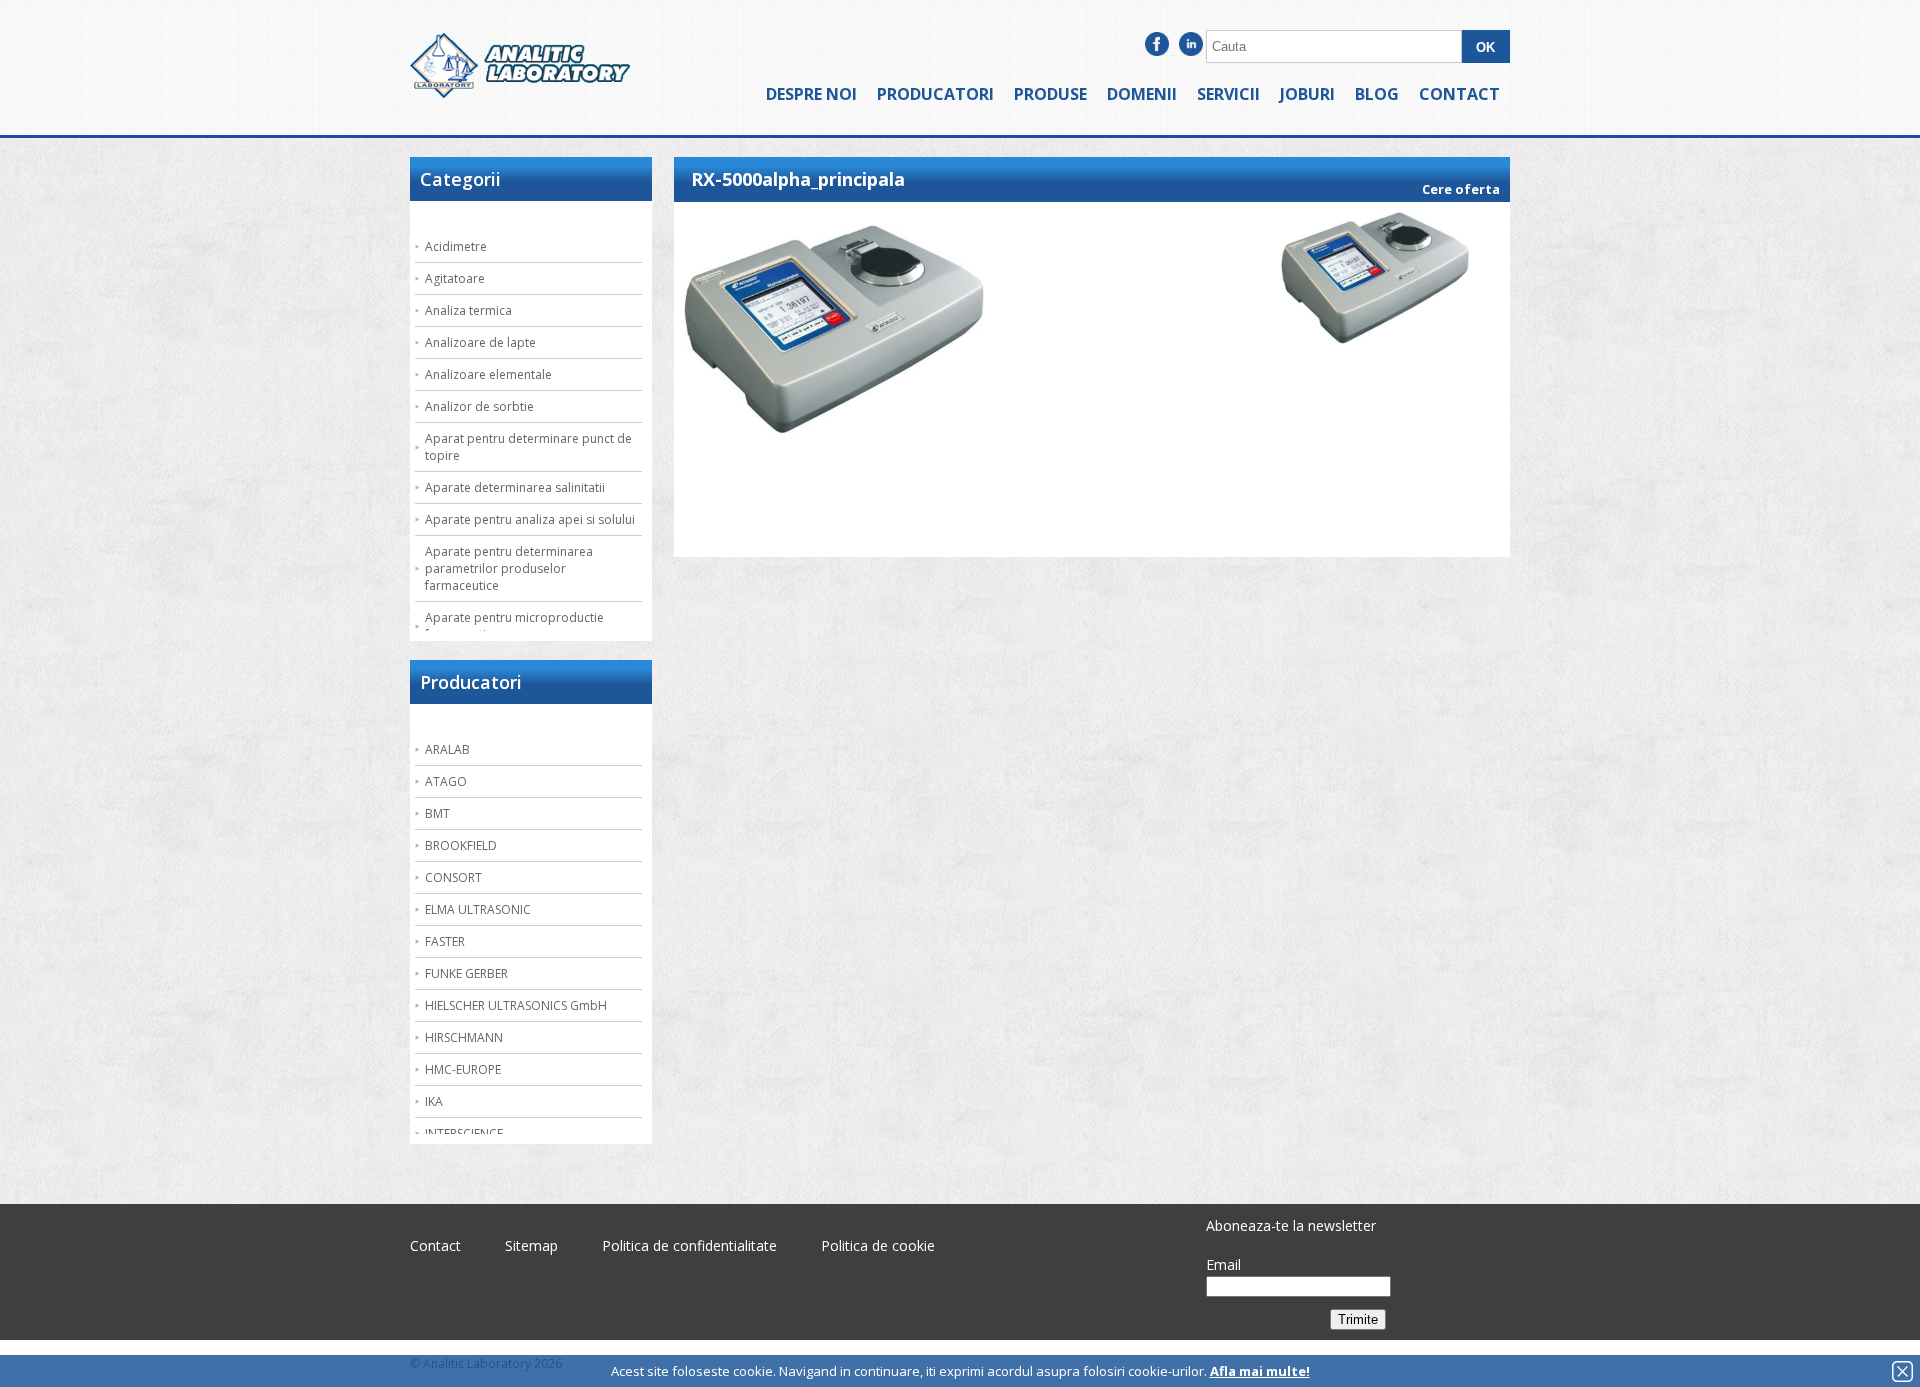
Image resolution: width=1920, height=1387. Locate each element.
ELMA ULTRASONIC (478, 909)
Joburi (1307, 94)
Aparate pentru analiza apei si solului (530, 519)
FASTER (445, 941)
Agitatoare (455, 278)
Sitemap (531, 1245)
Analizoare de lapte (480, 342)
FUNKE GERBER (466, 973)
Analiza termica (468, 310)
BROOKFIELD (461, 845)
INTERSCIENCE (464, 1133)
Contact (1459, 94)
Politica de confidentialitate (689, 1245)
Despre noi (811, 94)
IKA (434, 1101)
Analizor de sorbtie (479, 406)
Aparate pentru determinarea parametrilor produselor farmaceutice (509, 568)
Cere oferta (1461, 189)
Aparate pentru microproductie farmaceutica (514, 626)
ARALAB (447, 749)
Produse (1050, 94)
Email (1223, 1264)
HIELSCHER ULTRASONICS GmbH (516, 1005)
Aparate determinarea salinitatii (515, 487)
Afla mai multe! (1260, 1371)
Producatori (935, 94)
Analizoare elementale (488, 374)
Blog (1377, 94)
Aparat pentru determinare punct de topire (528, 447)
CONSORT (453, 877)
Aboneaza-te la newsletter (1291, 1225)
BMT (437, 813)
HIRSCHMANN (464, 1037)
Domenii (1142, 94)
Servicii (1228, 94)
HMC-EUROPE (463, 1069)
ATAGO (446, 781)
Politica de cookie (878, 1245)
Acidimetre (456, 246)
